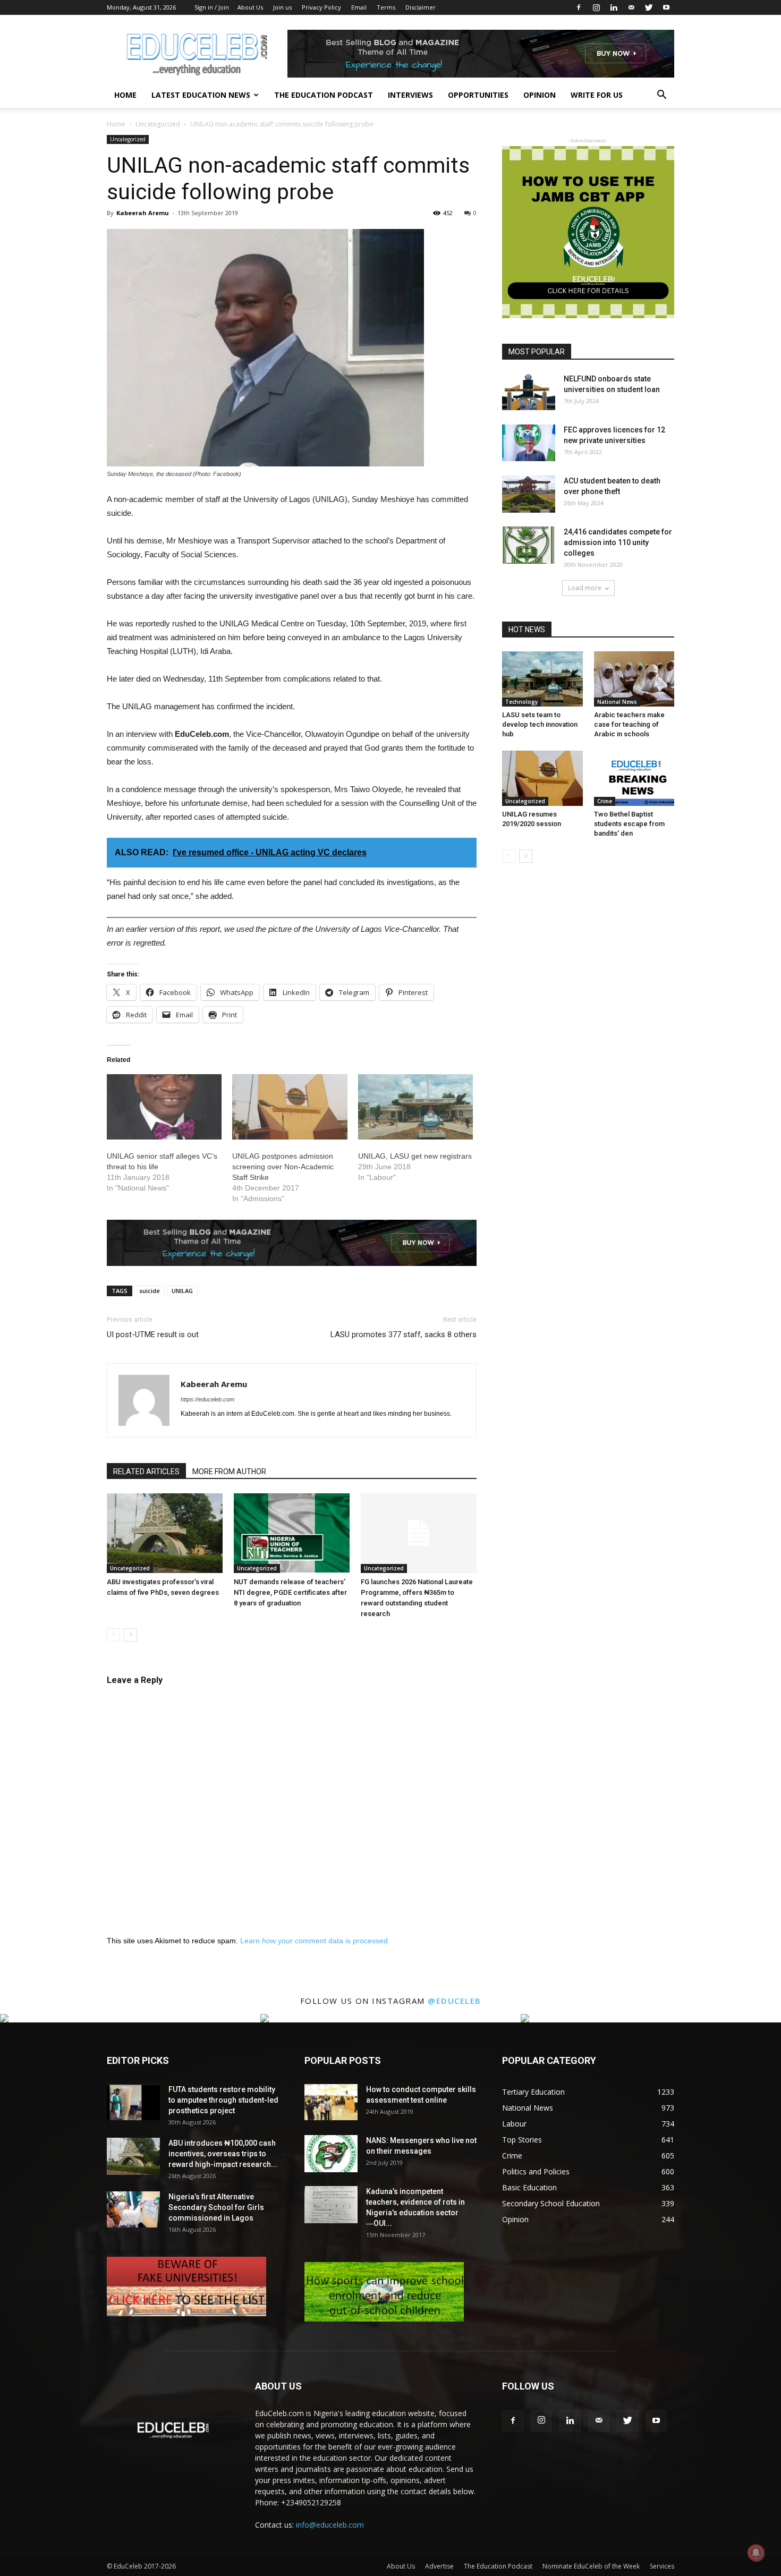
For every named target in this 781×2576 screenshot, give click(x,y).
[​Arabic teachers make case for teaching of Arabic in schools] (634, 679)
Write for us (597, 95)
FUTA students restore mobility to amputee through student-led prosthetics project (223, 2100)
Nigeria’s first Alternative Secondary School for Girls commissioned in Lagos (216, 2207)
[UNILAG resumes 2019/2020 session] (542, 778)
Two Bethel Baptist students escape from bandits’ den (629, 824)
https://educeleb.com (207, 1399)
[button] (661, 96)
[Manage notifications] (756, 2553)
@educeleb (455, 2001)
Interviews (410, 95)
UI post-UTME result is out (153, 1334)
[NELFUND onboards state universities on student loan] (529, 392)
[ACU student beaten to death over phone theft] (529, 494)
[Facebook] (579, 7)
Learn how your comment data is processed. (315, 1941)
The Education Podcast (324, 95)
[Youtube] (666, 7)
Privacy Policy (321, 7)
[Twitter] (649, 7)
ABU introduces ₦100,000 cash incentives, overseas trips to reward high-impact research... (223, 2154)
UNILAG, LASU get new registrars (415, 1156)
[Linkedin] (614, 7)
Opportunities (478, 95)
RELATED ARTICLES (146, 1472)
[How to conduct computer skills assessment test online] (331, 2102)
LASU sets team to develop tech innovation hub (540, 724)
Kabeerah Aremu (143, 213)
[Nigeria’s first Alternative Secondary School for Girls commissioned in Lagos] (133, 2210)
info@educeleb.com (330, 2525)
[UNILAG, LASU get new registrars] (415, 1107)
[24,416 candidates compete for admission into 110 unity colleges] (529, 545)
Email (359, 7)
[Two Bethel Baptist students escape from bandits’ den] (634, 778)
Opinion (540, 95)
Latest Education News (201, 95)
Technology (521, 702)
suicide (150, 1291)
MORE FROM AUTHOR (229, 1472)
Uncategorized (158, 124)
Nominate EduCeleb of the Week (591, 2566)
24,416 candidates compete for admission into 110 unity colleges (618, 542)
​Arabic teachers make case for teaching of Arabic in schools (629, 724)
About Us (250, 7)
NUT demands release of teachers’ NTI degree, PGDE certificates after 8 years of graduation (290, 1592)
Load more (585, 588)
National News (617, 702)
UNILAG (182, 1291)
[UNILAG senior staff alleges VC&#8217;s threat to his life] (164, 1107)
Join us (282, 7)
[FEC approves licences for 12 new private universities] (529, 443)
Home (125, 95)
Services (662, 2566)
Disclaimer (421, 7)
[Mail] (631, 7)
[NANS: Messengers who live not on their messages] (331, 2154)
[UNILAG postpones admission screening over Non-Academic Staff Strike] (290, 1107)
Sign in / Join (212, 7)
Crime (605, 801)
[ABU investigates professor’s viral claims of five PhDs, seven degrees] (165, 1533)
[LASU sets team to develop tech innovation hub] (542, 679)
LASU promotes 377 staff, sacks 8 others (404, 1334)
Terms (386, 7)
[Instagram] (596, 7)
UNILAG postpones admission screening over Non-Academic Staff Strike (283, 1167)
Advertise (439, 2566)
